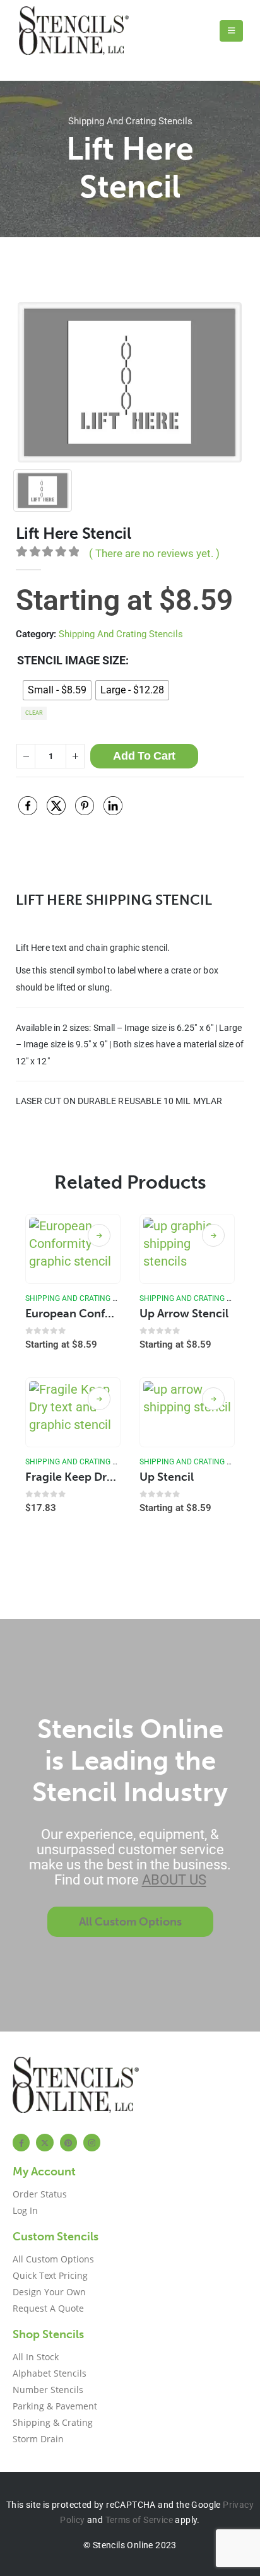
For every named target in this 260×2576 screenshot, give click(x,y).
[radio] (57, 690)
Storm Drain (38, 2439)
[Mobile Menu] (231, 31)
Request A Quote (48, 2308)
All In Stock (36, 2357)
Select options (99, 1235)
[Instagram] (92, 2142)
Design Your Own (49, 2292)
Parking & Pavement (55, 2406)
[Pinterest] (68, 2142)
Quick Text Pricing (50, 2275)
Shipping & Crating (53, 2422)
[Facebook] (21, 2142)
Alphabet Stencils (50, 2373)
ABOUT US (174, 1880)
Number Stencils (48, 2390)
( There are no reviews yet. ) (154, 553)
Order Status (40, 2194)
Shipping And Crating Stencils (130, 121)
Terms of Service (139, 2520)
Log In (25, 2210)
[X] (44, 2142)
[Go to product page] (73, 1249)
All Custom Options (53, 2259)
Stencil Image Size (71, 660)
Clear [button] (34, 713)
